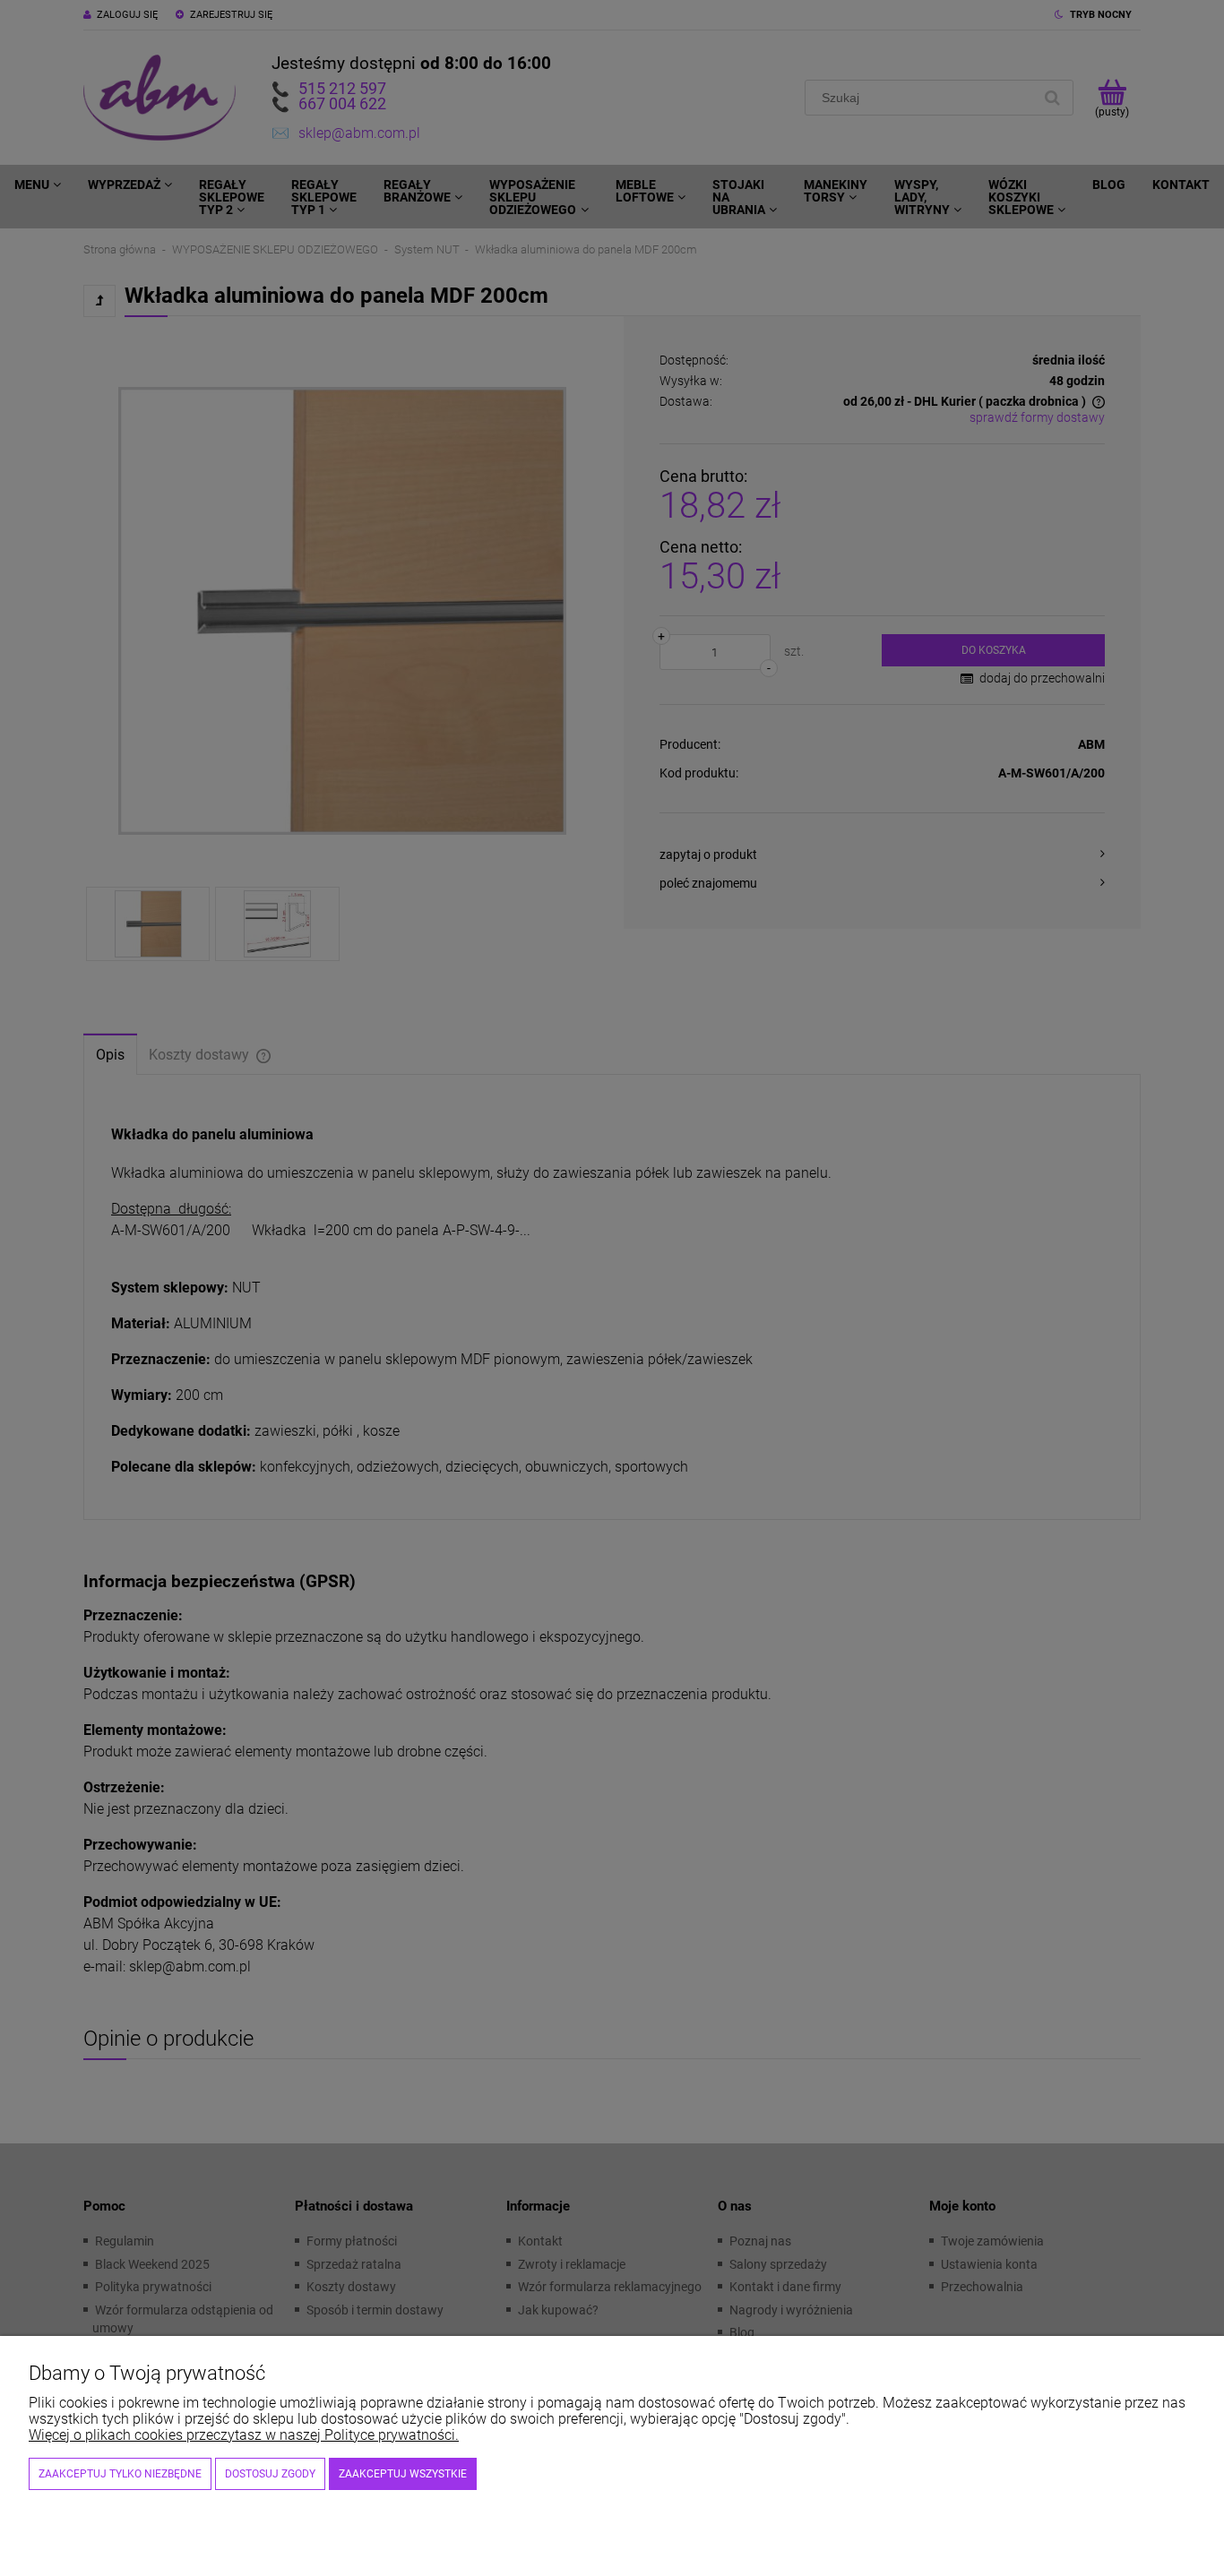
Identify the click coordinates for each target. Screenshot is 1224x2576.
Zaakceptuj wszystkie (403, 2474)
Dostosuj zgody (270, 2474)
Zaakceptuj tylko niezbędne (120, 2474)
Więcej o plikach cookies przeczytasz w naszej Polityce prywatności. (244, 2435)
